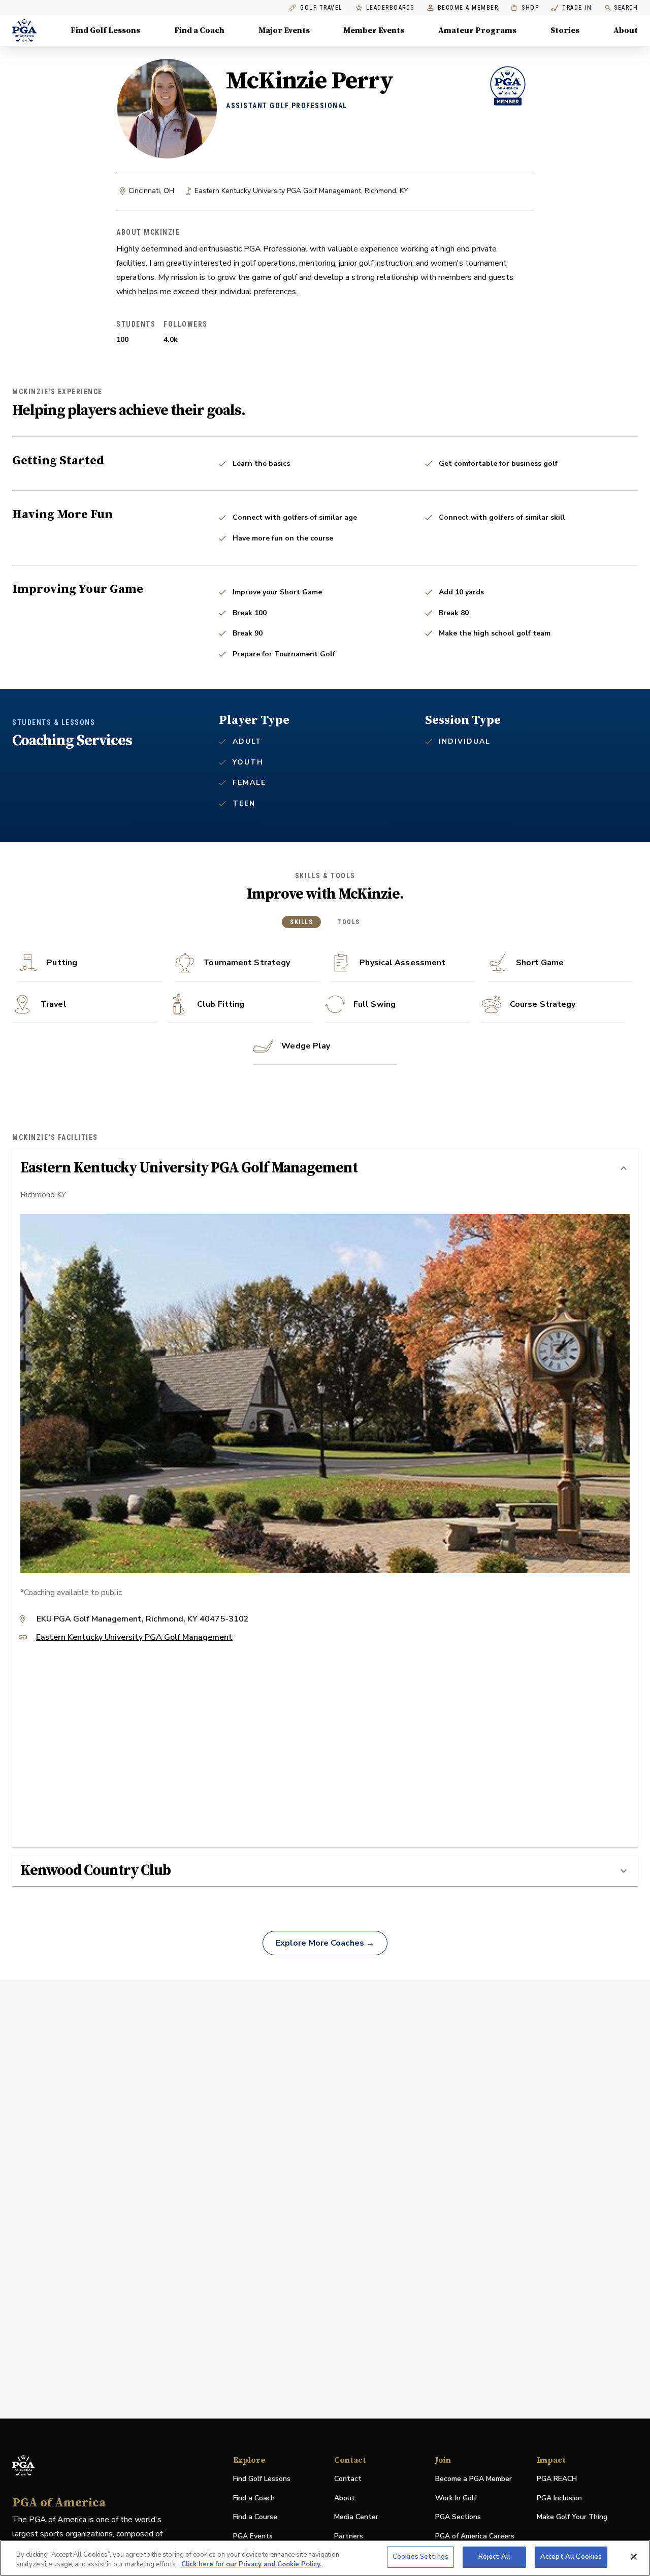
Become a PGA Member (474, 2479)
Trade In (572, 8)
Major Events (284, 30)
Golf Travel (321, 8)
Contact (348, 2479)
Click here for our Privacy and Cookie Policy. (251, 2565)
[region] (325, 2558)
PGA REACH (557, 2479)
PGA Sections (458, 2517)
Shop (525, 8)
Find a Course (255, 2517)
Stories (565, 30)
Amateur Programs (477, 30)
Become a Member (468, 8)
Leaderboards (390, 8)
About (626, 30)
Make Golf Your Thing (572, 2517)
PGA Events (253, 2536)
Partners (349, 2536)
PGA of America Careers (475, 2537)
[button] (325, 1168)
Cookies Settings (420, 2557)
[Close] (634, 2557)
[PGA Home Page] (24, 30)
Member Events (374, 30)
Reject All (494, 2557)
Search (626, 8)
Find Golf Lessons (105, 30)
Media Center (356, 2517)
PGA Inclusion (559, 2498)
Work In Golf (456, 2498)
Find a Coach (199, 30)
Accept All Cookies (571, 2557)
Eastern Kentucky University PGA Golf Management (134, 1638)
